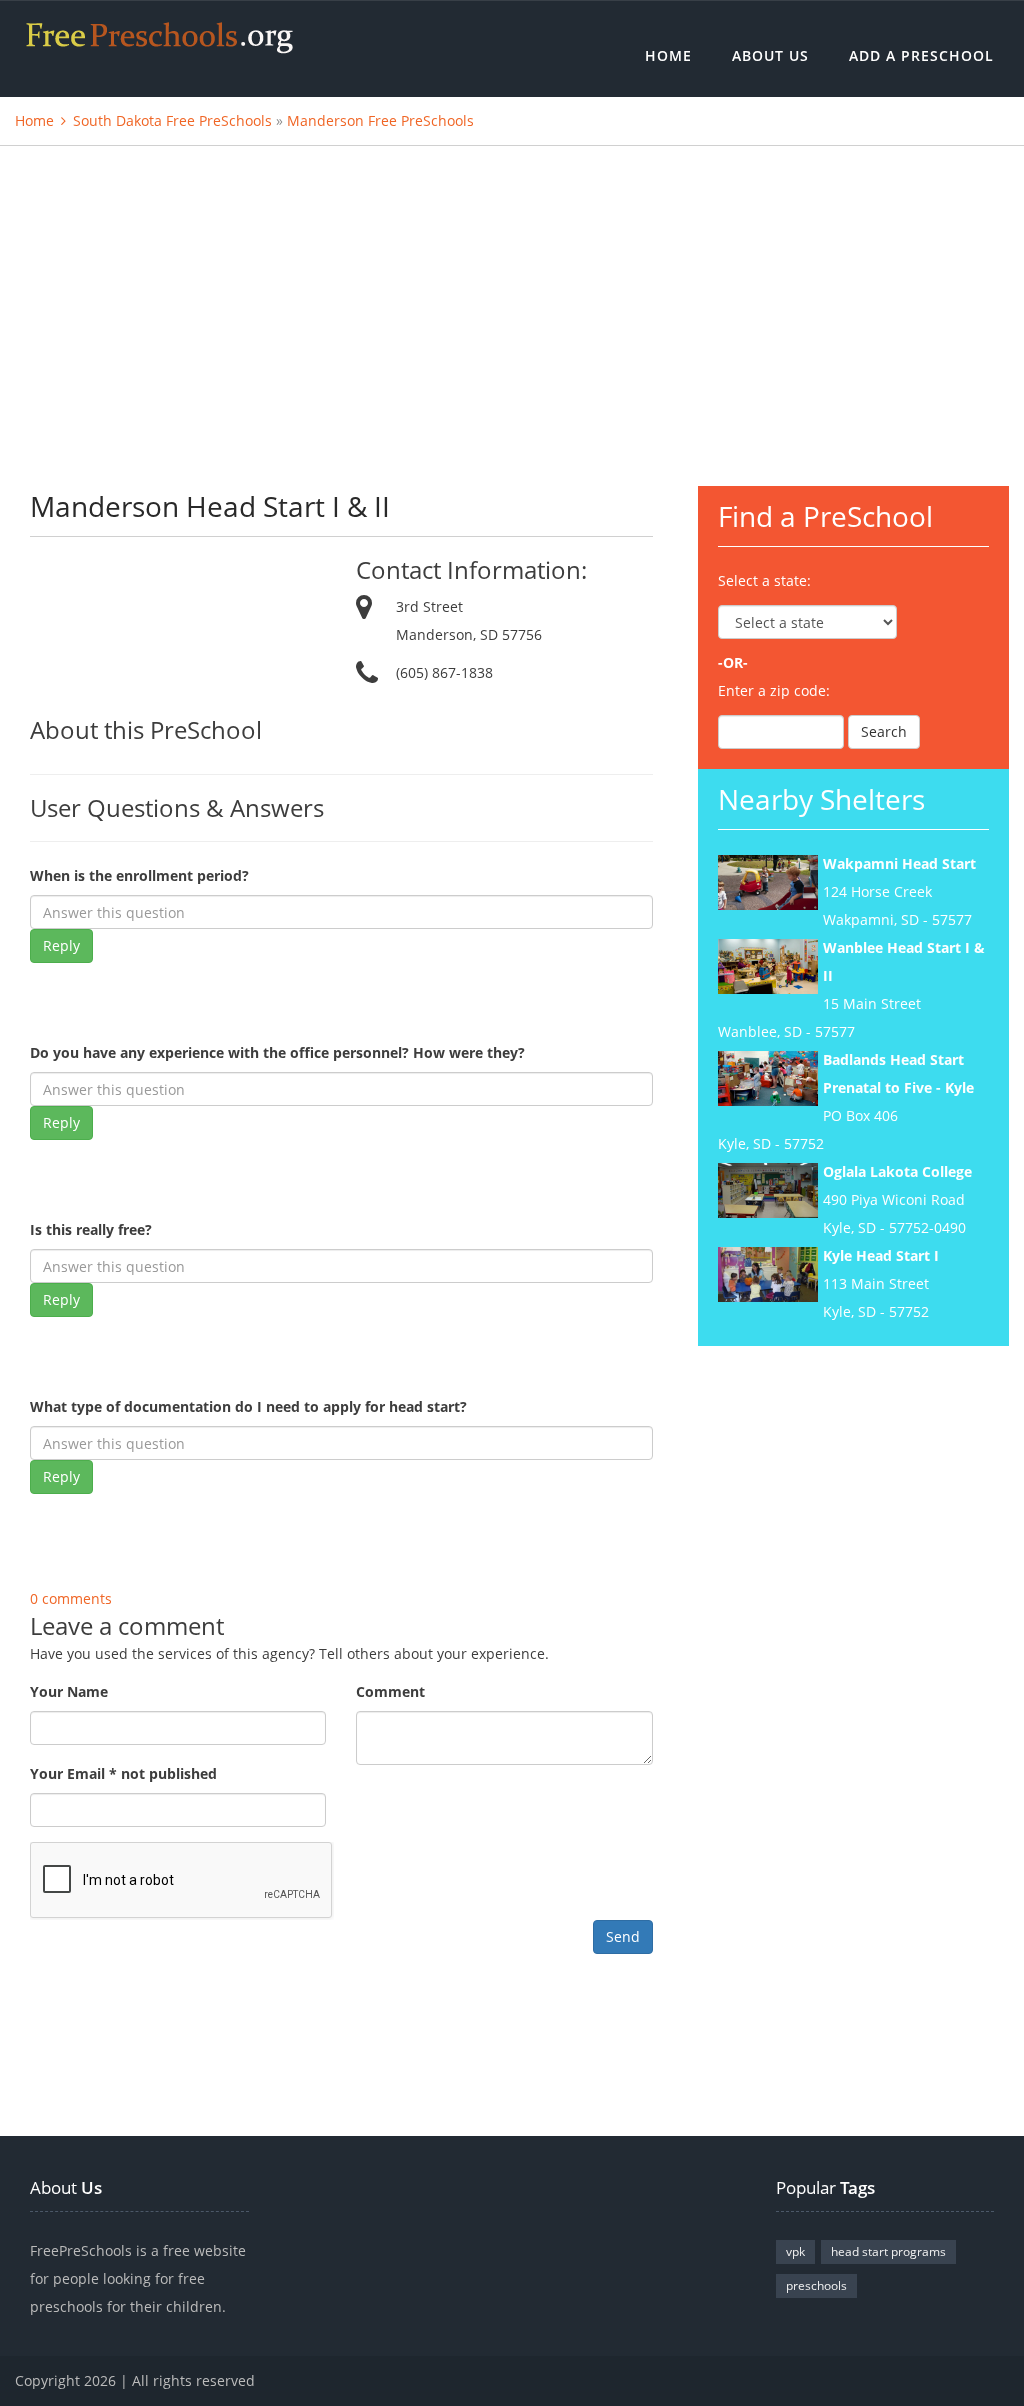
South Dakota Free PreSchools (172, 120)
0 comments (71, 1598)
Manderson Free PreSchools (380, 120)
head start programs (888, 2251)
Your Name (69, 1691)
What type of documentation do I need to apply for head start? (248, 1406)
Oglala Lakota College (897, 1171)
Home (668, 55)
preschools (816, 2285)
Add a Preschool (921, 55)
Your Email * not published (123, 1773)
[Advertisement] (512, 296)
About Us (770, 55)
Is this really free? (91, 1229)
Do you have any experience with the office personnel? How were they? (277, 1052)
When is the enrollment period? (139, 875)
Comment (390, 1691)
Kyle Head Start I (881, 1255)
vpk (795, 2251)
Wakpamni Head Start (899, 863)
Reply (61, 945)
